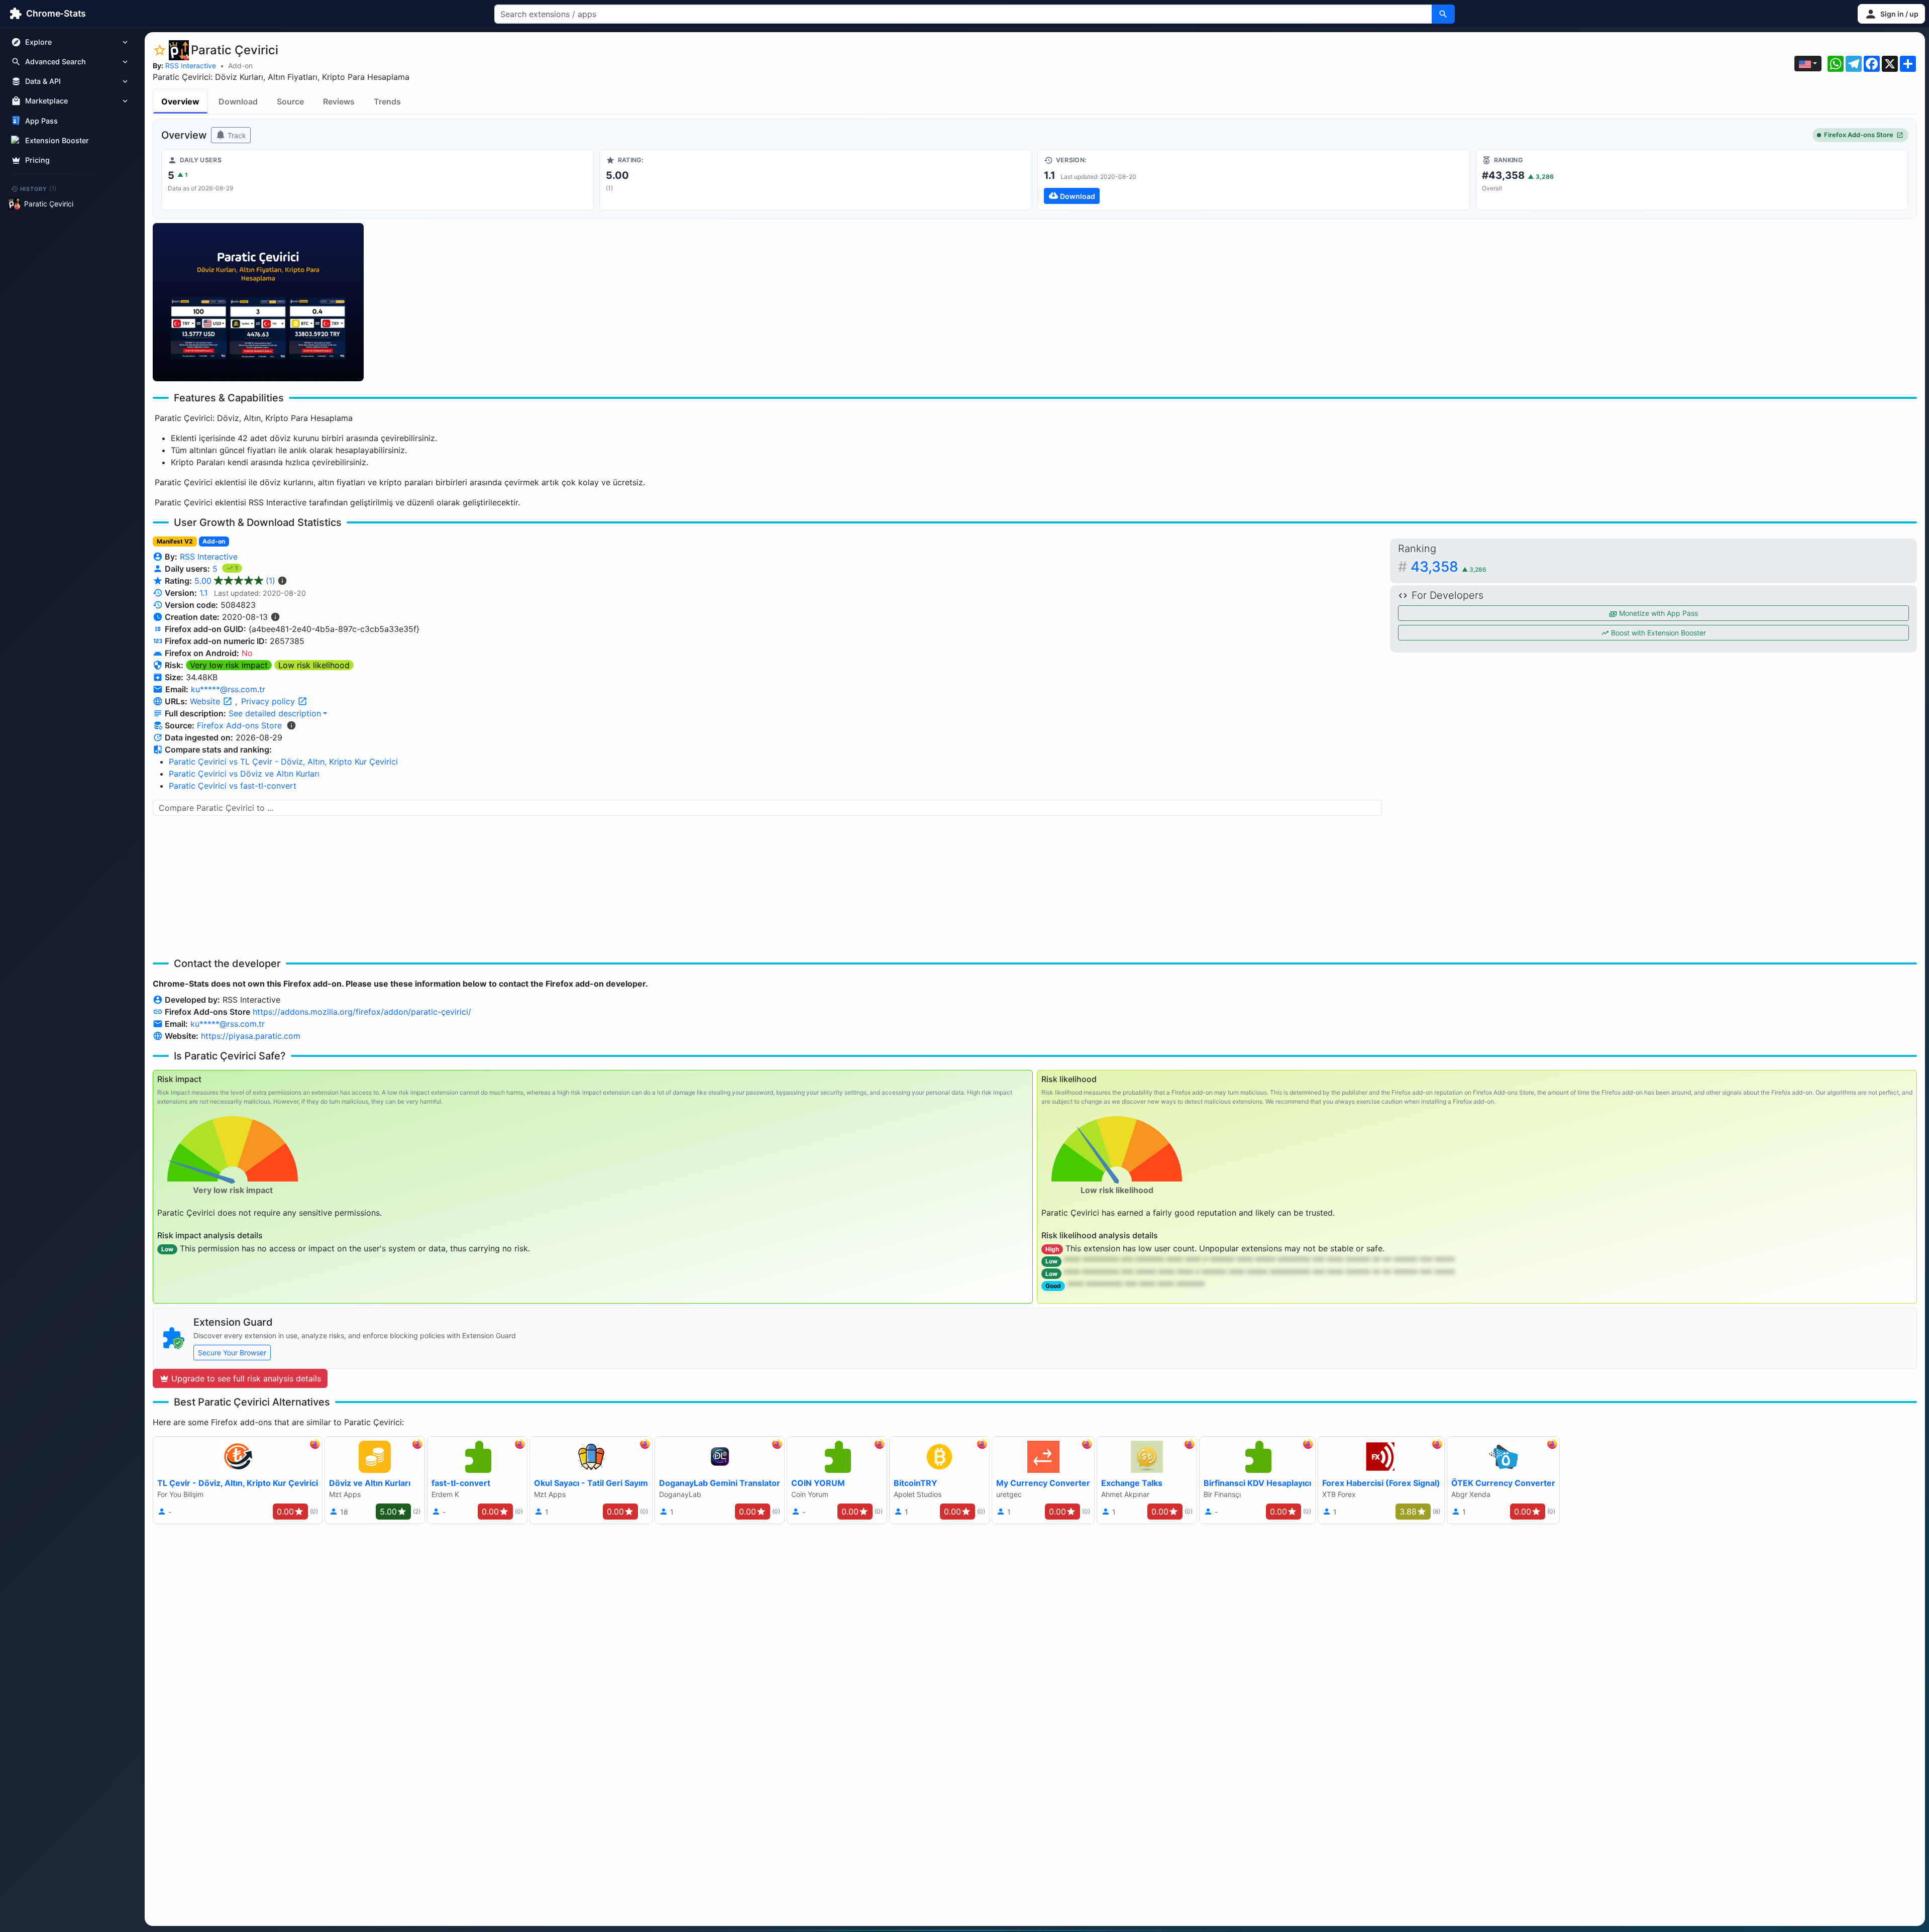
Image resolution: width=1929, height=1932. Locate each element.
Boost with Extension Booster (1657, 633)
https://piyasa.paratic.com (251, 1036)
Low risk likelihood (314, 665)
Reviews (339, 101)
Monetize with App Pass (1657, 613)
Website (206, 701)
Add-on (240, 66)
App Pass (41, 121)
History (39, 188)
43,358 (1449, 567)
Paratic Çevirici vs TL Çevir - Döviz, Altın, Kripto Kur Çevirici (283, 762)
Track (236, 135)
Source (290, 101)
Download (238, 101)
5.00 (235, 581)
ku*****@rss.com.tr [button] (228, 689)
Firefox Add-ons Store (1859, 135)
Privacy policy (269, 701)
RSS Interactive (191, 66)
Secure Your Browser (232, 1353)
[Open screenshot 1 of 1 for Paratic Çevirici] (258, 302)
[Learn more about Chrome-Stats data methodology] (291, 725)
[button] (1891, 14)
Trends (387, 101)
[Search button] (1443, 14)
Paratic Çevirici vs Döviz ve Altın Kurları (244, 774)
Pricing (37, 160)
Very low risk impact (229, 665)
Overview (180, 101)
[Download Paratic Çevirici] (1254, 180)
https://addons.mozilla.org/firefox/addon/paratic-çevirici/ (362, 1012)
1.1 (203, 593)
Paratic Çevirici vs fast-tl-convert (233, 786)
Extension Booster (57, 140)
